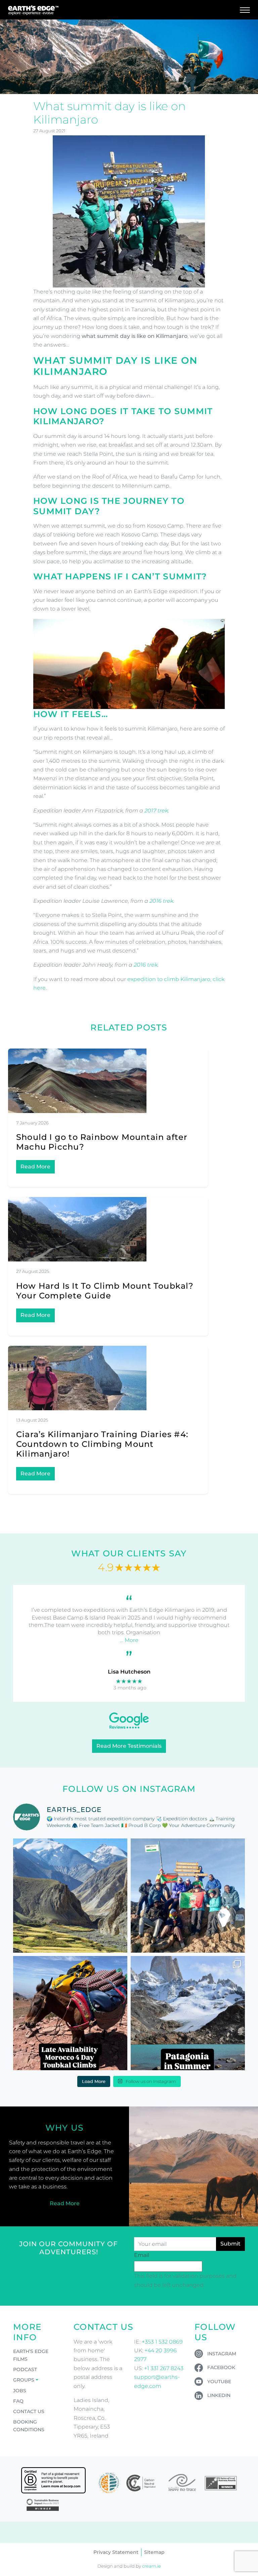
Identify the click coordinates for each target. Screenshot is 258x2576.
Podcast (25, 2369)
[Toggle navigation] (245, 10)
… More (129, 1640)
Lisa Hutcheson (129, 1672)
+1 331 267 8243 (164, 2368)
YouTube (219, 2382)
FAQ (18, 2401)
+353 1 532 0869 (162, 2342)
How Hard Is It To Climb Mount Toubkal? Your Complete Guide (105, 1291)
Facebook (221, 2367)
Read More (35, 1167)
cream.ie (152, 2566)
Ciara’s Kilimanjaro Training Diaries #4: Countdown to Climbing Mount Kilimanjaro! (102, 1444)
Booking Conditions (29, 2426)
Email (142, 2255)
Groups (24, 2380)
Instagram (222, 2354)
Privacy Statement (116, 2552)
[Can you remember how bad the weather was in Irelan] (188, 2013)
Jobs (20, 2391)
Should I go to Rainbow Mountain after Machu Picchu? (102, 1142)
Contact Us (29, 2411)
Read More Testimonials (129, 1746)
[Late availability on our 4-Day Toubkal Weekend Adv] (70, 2013)
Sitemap (154, 2552)
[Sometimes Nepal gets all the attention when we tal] (70, 1896)
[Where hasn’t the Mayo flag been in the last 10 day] (188, 1896)
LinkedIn (219, 2395)
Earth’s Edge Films (31, 2355)
